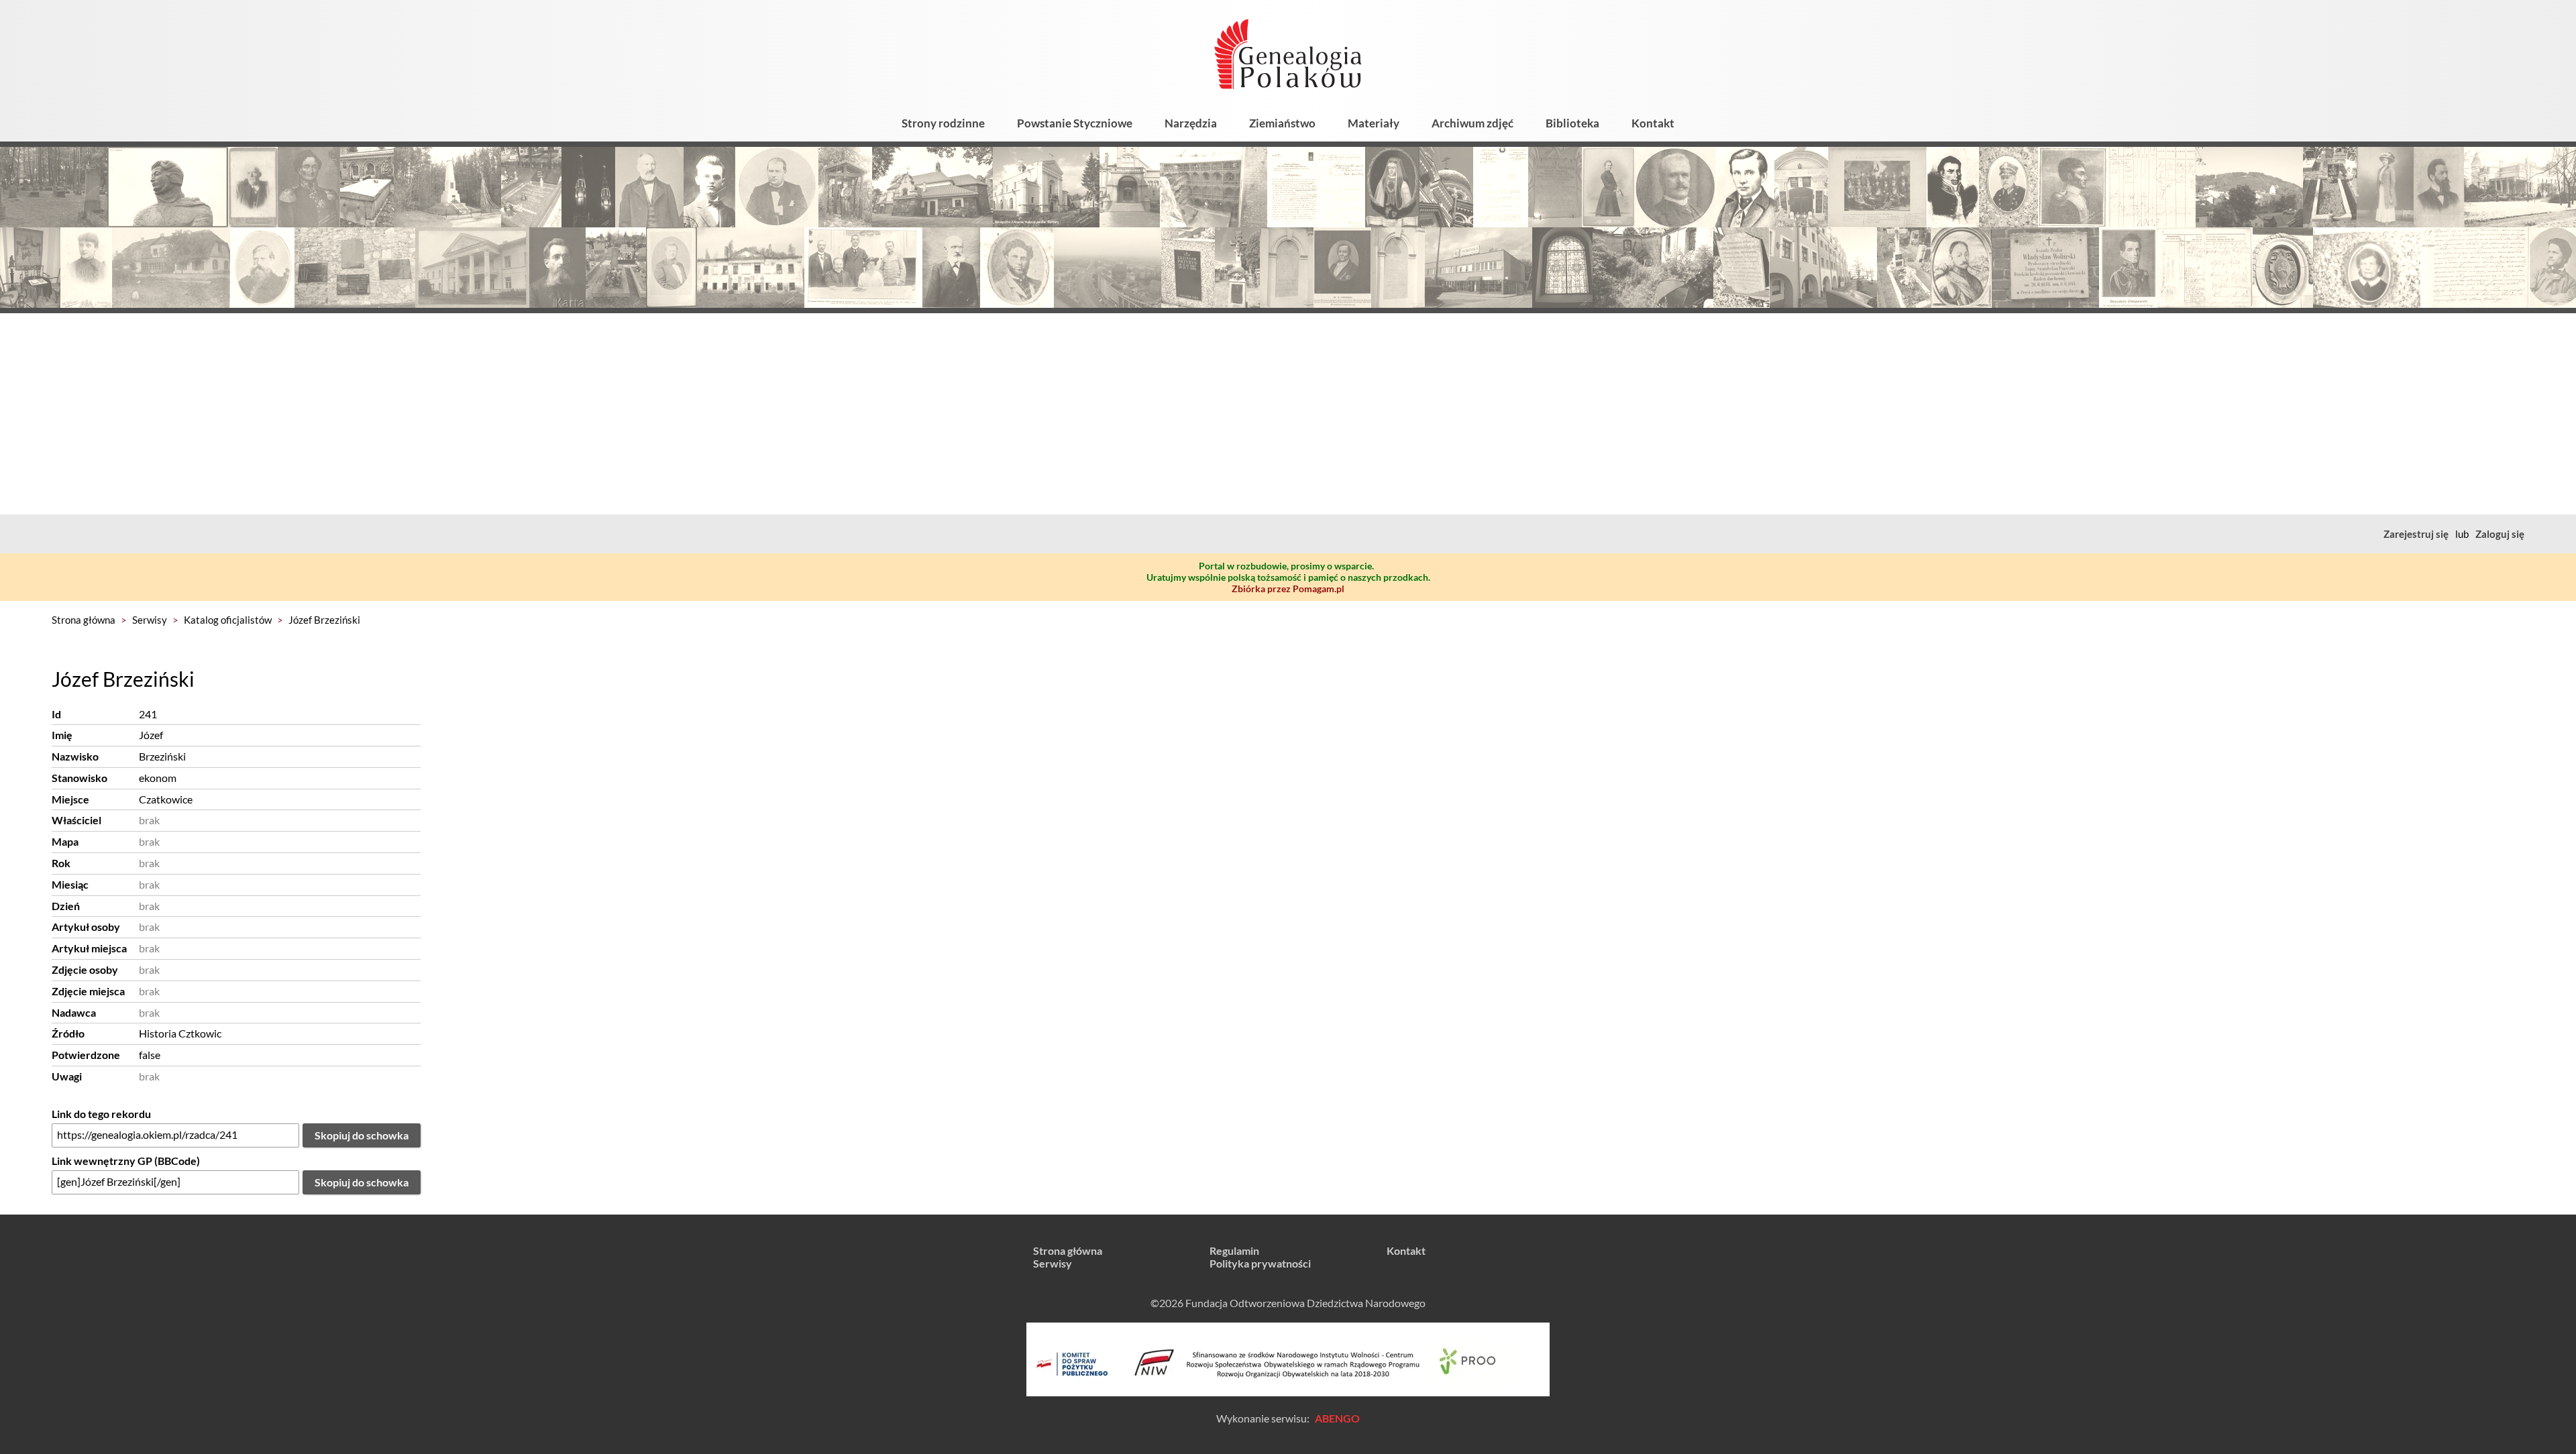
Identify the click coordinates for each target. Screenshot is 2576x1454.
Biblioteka (1572, 123)
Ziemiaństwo (1282, 123)
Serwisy (150, 620)
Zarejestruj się (2416, 534)
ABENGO (1337, 1418)
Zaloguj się (2500, 534)
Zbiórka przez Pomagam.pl (1288, 589)
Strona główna (84, 620)
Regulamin (1234, 1250)
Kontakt (1653, 123)
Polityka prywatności (1260, 1263)
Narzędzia (1191, 123)
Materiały (1374, 123)
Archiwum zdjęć (1472, 123)
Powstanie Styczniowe (1075, 123)
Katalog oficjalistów (228, 620)
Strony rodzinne (943, 123)
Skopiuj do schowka (362, 1135)
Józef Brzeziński (324, 620)
